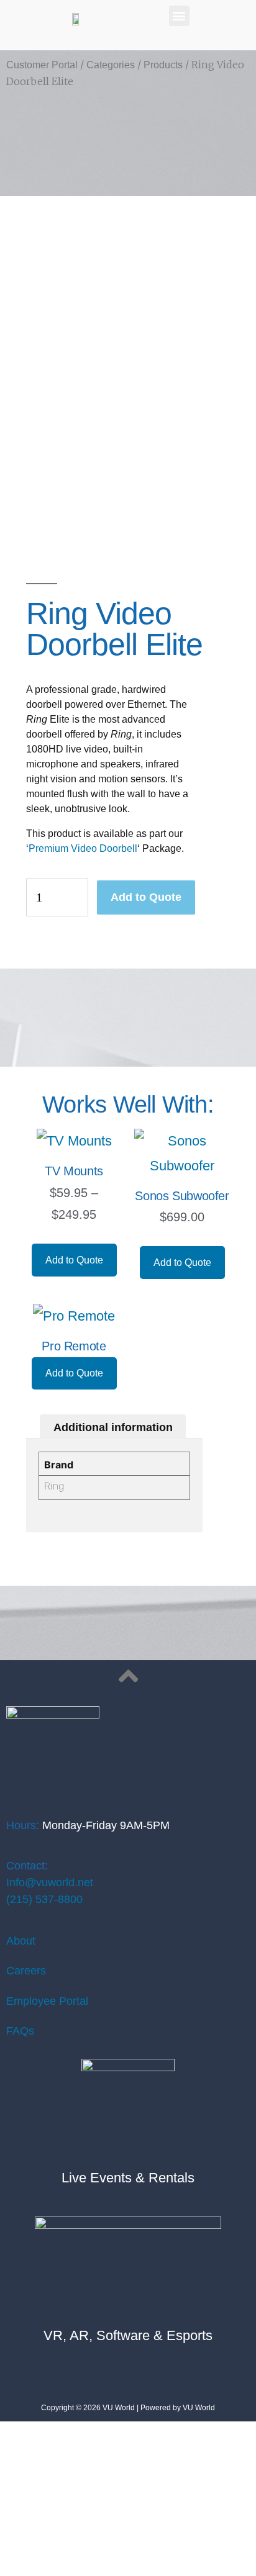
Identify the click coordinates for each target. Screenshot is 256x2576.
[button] (179, 16)
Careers (26, 1971)
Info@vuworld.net (50, 1882)
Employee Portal (47, 2001)
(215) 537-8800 (44, 1899)
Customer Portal (42, 65)
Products (163, 65)
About (21, 1941)
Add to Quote (146, 897)
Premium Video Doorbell (83, 848)
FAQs (20, 2031)
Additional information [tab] (113, 1427)
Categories (111, 65)
